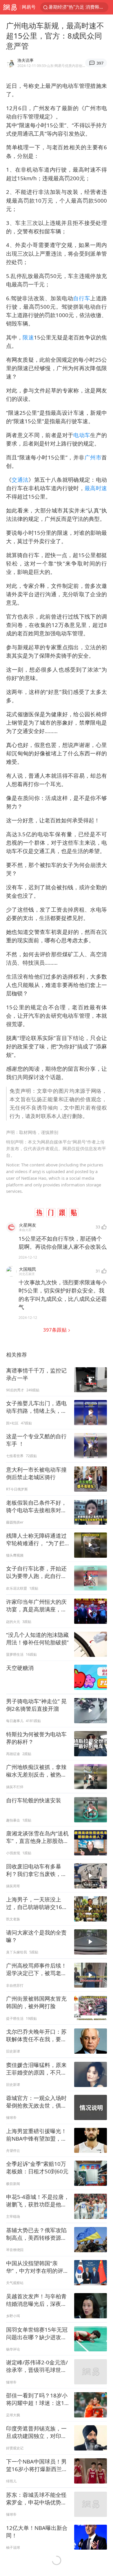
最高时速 (96, 488)
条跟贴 (55, 1330)
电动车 (82, 435)
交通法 (20, 480)
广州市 (93, 457)
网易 (10, 7)
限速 (28, 337)
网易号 (29, 7)
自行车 (82, 298)
